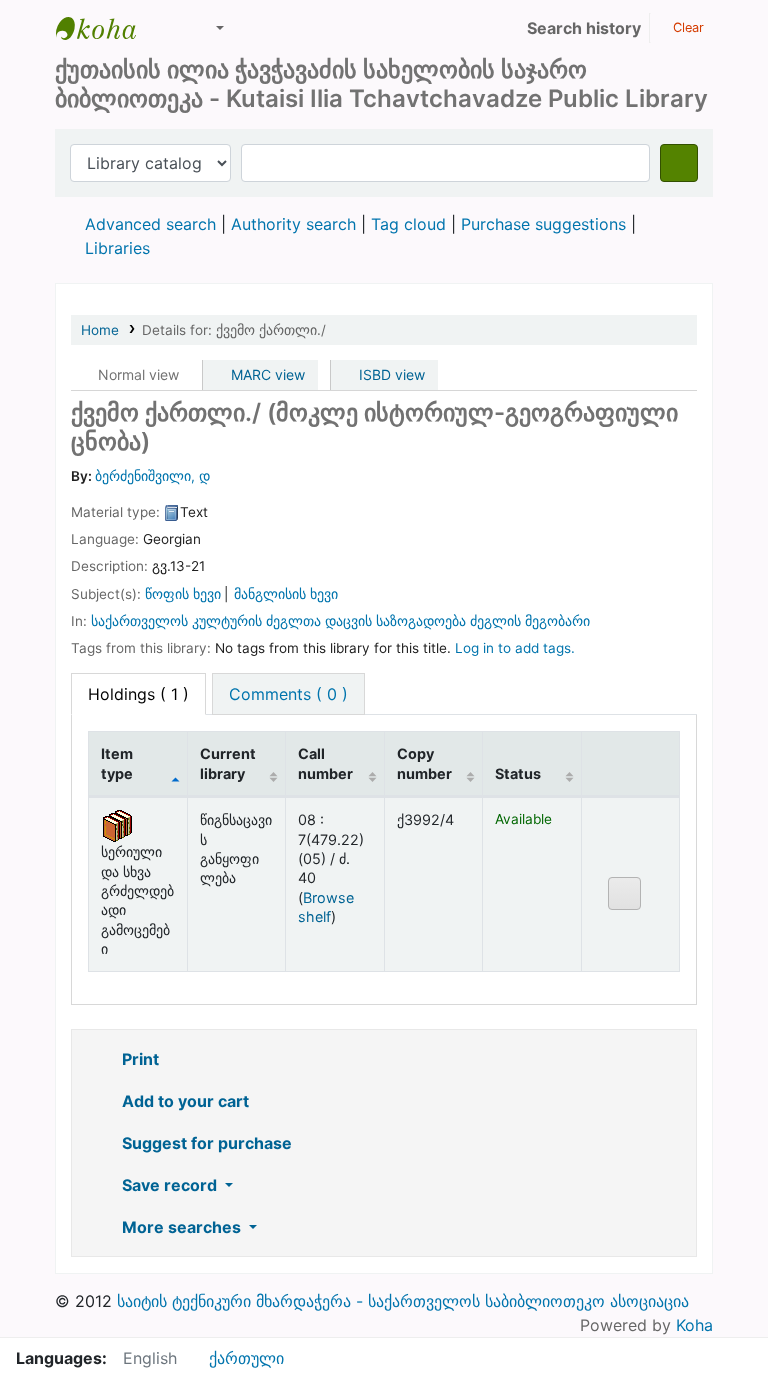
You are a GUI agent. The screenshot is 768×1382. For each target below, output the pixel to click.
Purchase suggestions (543, 224)
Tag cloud (408, 224)
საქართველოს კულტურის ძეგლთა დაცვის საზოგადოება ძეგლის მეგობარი (340, 621)
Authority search (293, 224)
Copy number (424, 763)
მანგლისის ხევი (286, 594)
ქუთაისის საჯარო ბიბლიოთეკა (106, 28)
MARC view (266, 374)
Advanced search (150, 224)
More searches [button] (181, 1227)
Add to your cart (183, 1101)
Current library (228, 763)
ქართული (246, 1358)
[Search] (679, 163)
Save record (169, 1185)
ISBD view (390, 374)
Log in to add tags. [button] (515, 648)
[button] (170, 28)
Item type (117, 763)
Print (138, 1059)
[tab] (288, 694)
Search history (584, 28)
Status (518, 773)
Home (100, 330)
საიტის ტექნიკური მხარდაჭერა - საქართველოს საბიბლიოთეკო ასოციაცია (403, 1301)
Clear (686, 27)
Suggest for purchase (205, 1143)
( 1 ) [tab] (138, 694)
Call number (325, 763)
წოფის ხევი (183, 594)
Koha (694, 1325)
